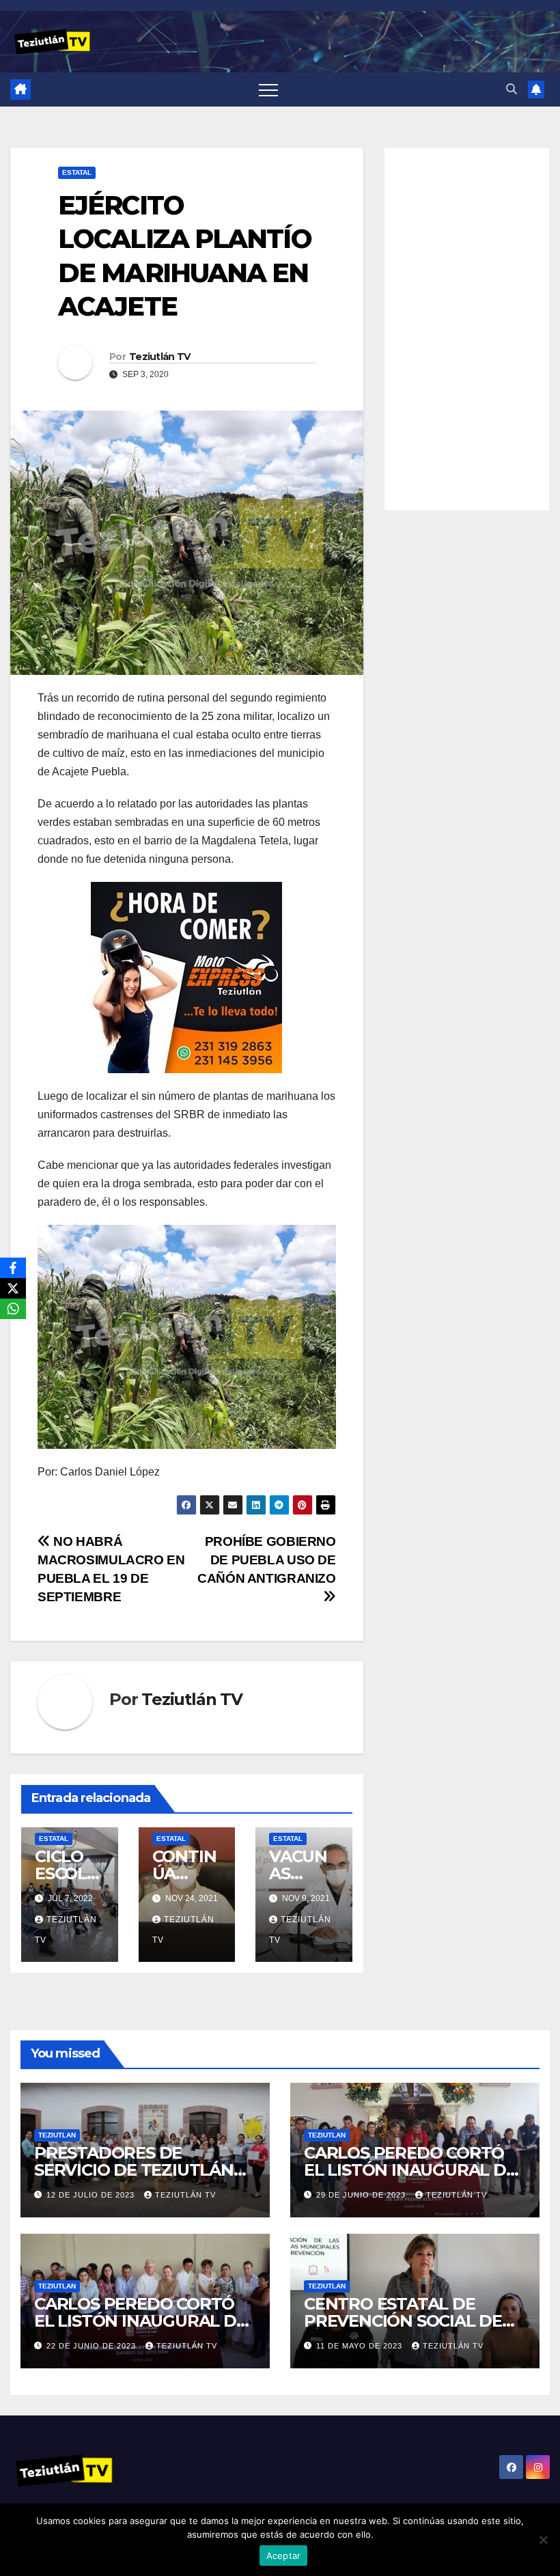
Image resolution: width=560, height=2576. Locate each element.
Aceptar (284, 2556)
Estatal (77, 172)
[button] (512, 89)
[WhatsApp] (13, 1309)
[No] (543, 2540)
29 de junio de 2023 (362, 2195)
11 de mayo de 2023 (361, 2346)
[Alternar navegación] (268, 89)
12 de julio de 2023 (92, 2195)
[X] (13, 1288)
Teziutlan (57, 2135)
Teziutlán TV (160, 357)
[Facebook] (13, 1268)
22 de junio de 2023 (93, 2346)
